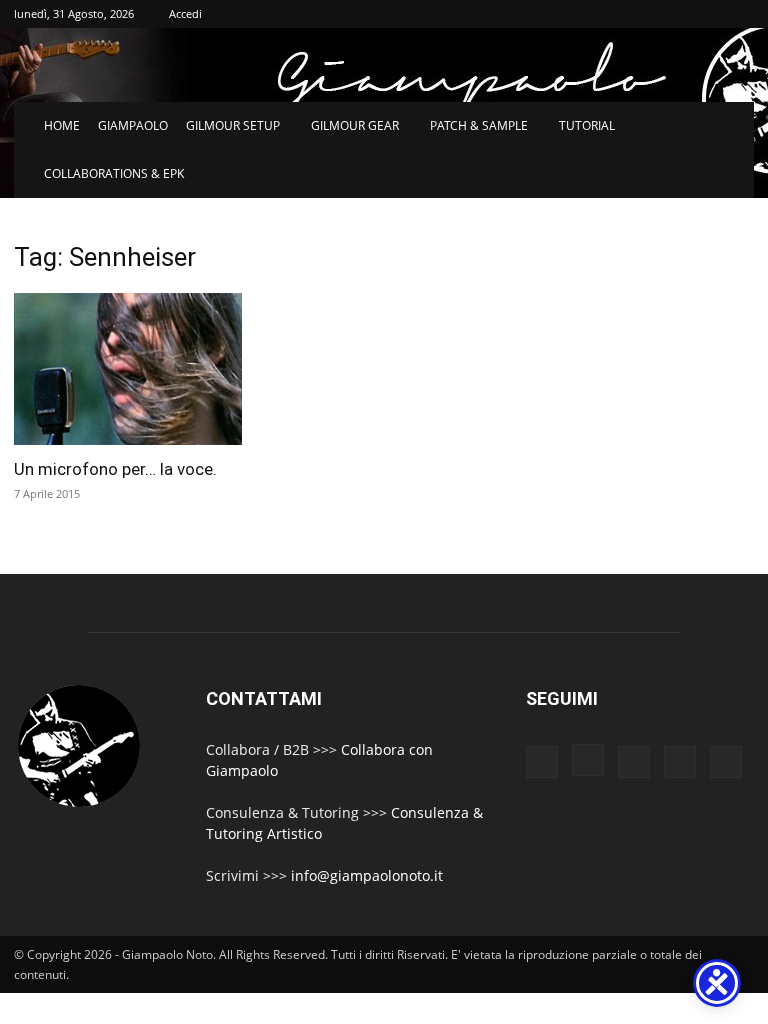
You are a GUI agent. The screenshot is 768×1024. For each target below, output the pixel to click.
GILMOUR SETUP (233, 125)
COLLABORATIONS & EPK (114, 173)
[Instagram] (588, 760)
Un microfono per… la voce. (115, 469)
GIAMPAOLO (133, 125)
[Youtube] (726, 762)
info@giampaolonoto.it (367, 875)
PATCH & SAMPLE (479, 125)
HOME (62, 125)
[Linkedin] (634, 762)
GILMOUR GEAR (355, 125)
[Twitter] (680, 762)
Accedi (185, 13)
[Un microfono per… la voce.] (128, 369)
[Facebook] (542, 762)
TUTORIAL (587, 125)
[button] (730, 126)
